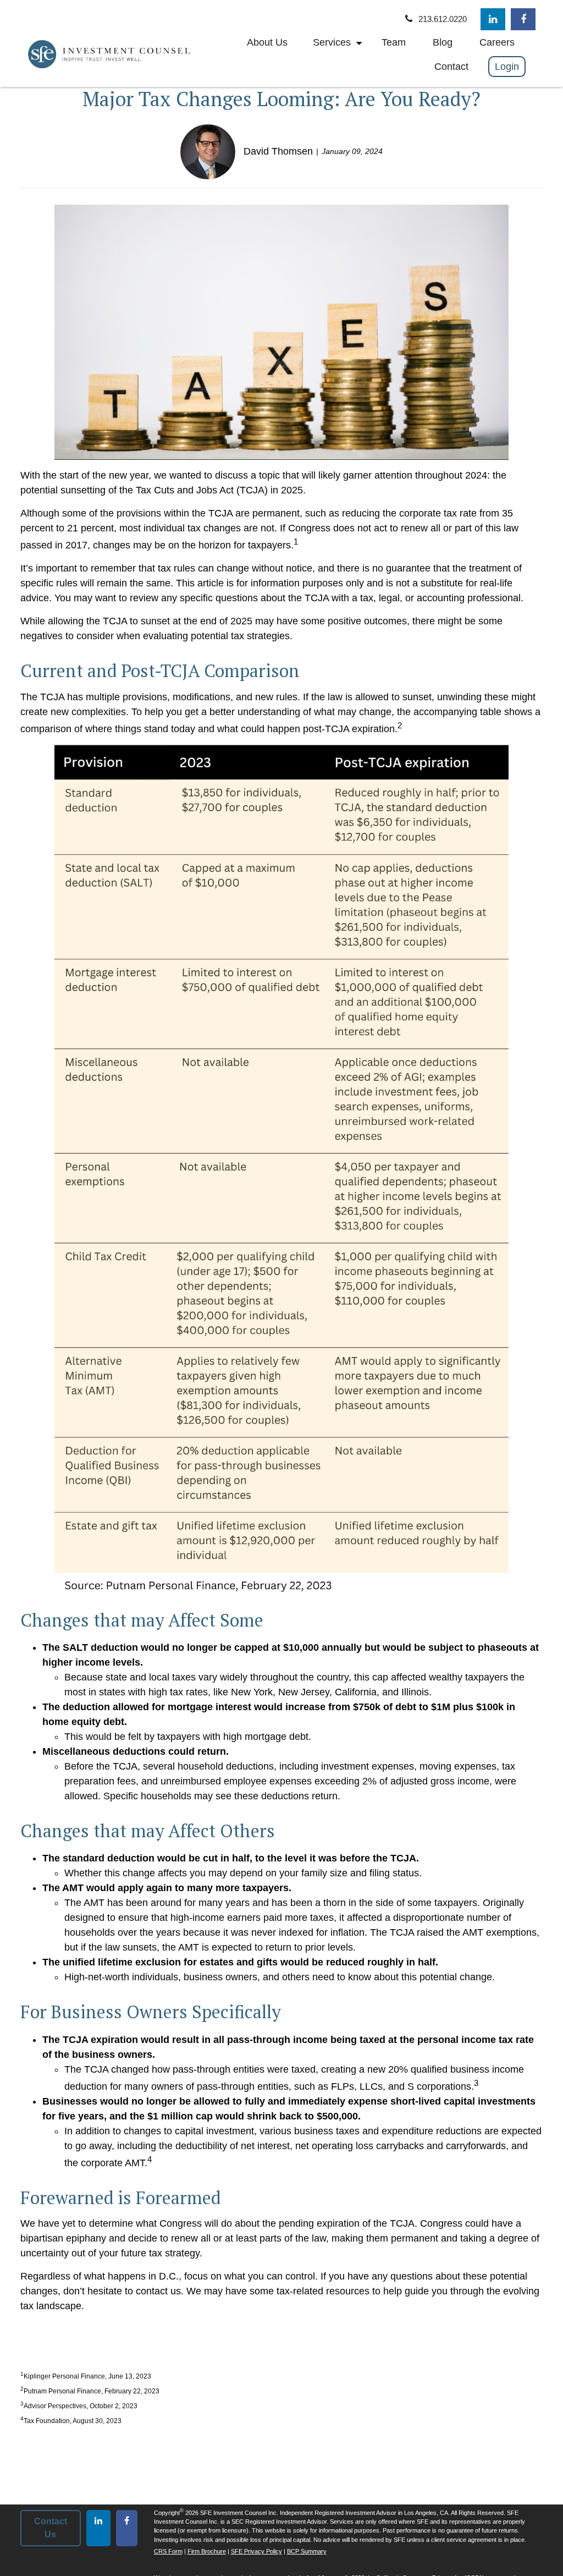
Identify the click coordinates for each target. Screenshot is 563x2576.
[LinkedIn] (493, 19)
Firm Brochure (207, 2551)
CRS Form (168, 2551)
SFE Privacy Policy (256, 2551)
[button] (267, 42)
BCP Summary (307, 2551)
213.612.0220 (443, 19)
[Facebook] (523, 19)
